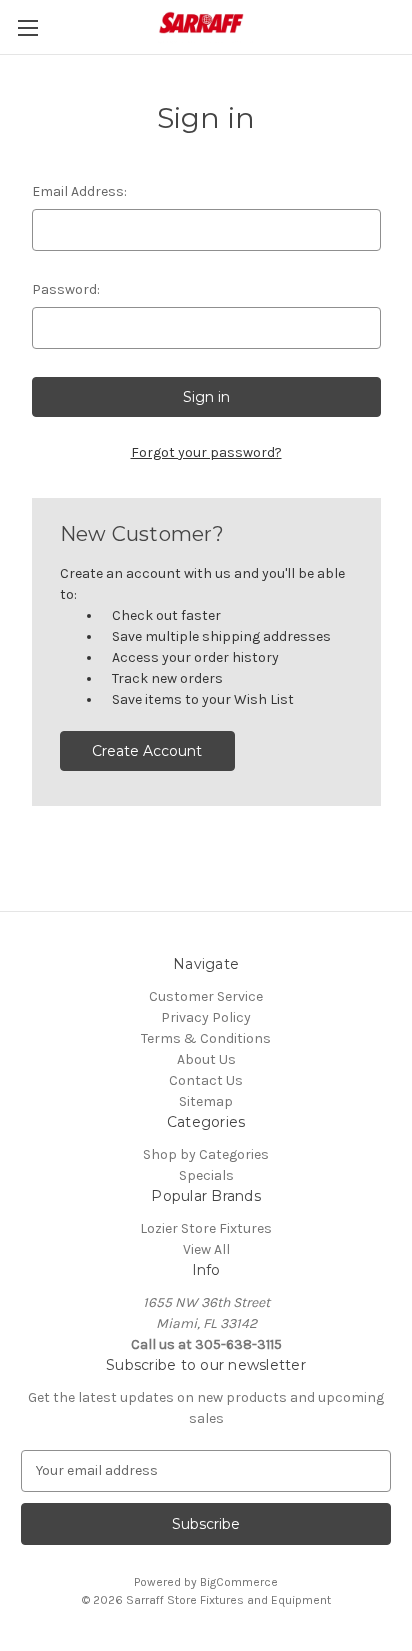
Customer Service (206, 996)
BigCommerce (239, 1582)
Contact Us (206, 1080)
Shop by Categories (206, 1154)
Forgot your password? (206, 452)
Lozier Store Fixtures (206, 1228)
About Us (206, 1059)
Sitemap (206, 1101)
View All (206, 1249)
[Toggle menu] (27, 27)
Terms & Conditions (206, 1038)
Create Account (147, 751)
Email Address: (79, 191)
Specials (206, 1175)
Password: (66, 289)
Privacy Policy (206, 1017)
